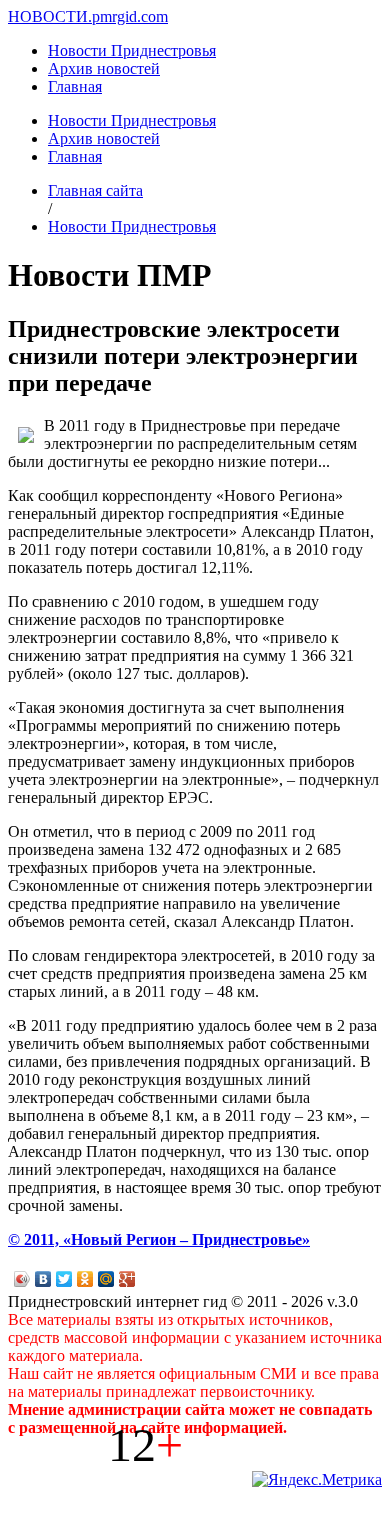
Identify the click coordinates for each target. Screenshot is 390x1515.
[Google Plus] (127, 1279)
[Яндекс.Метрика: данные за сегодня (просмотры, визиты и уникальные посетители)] (317, 1480)
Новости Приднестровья (132, 50)
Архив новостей (104, 68)
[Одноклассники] (85, 1279)
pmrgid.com (130, 16)
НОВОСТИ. (50, 16)
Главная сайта (95, 190)
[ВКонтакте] (43, 1279)
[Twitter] (64, 1279)
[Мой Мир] (106, 1279)
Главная (75, 86)
